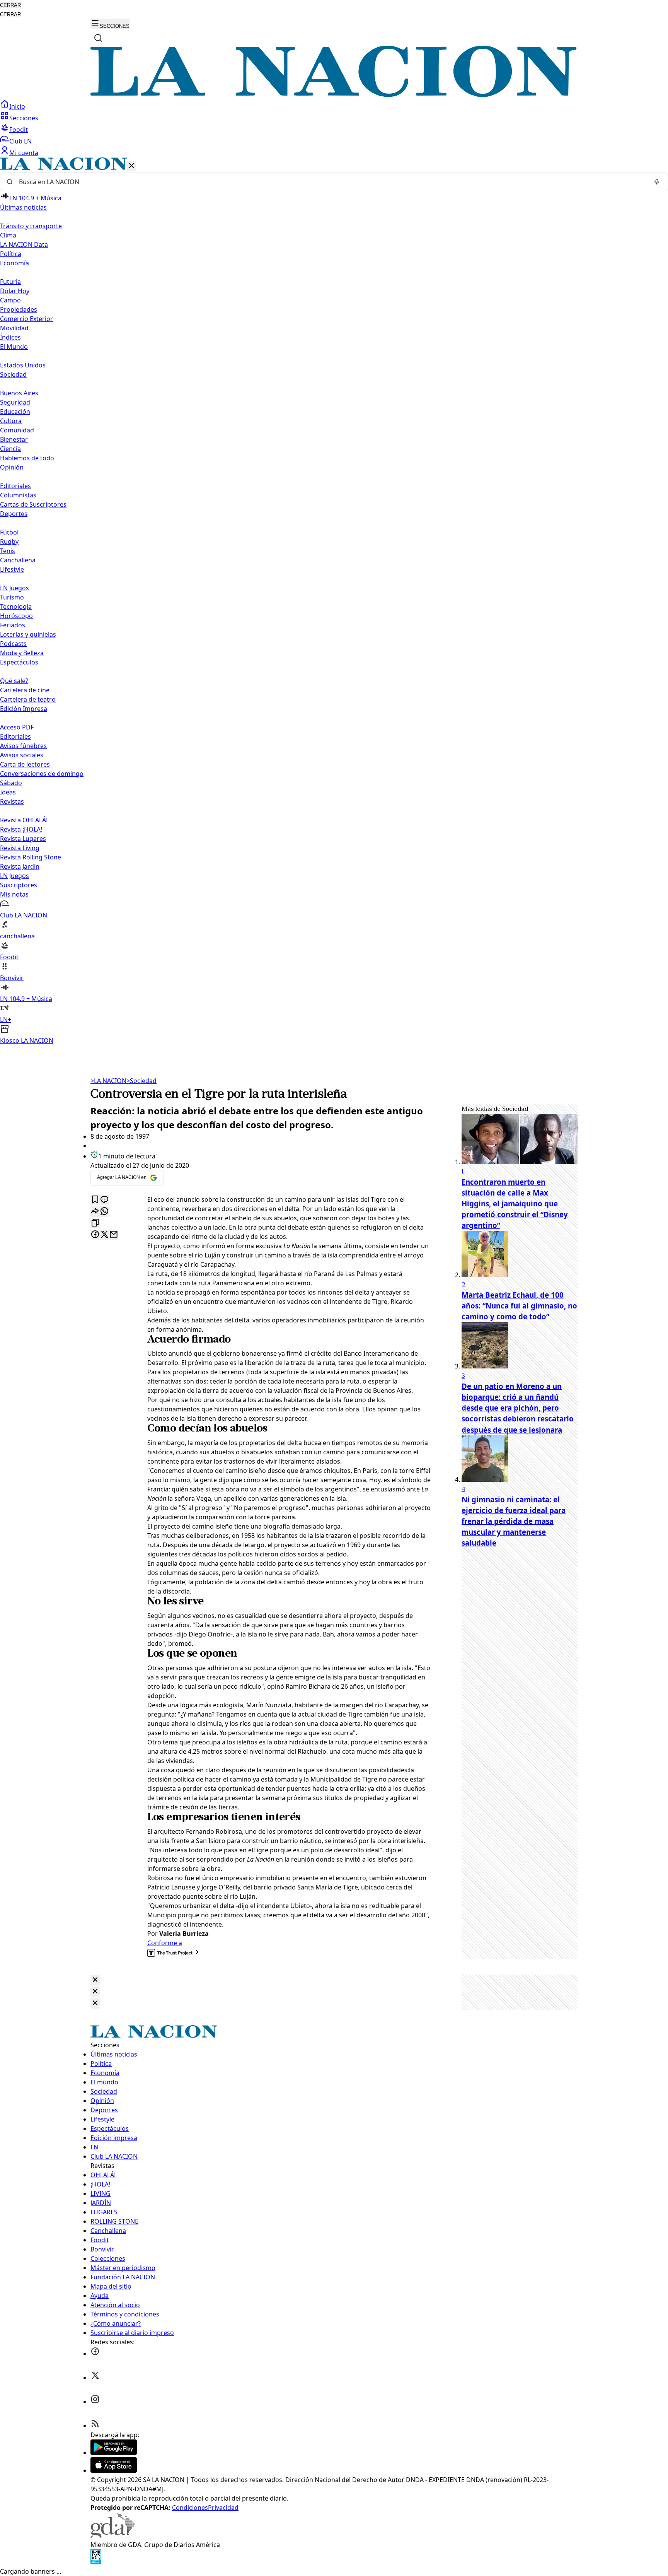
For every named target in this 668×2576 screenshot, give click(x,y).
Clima (8, 235)
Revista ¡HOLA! (21, 829)
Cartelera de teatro (28, 699)
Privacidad (223, 2508)
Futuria (10, 282)
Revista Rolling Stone (31, 857)
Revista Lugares (23, 839)
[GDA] (113, 2535)
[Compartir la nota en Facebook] (95, 1235)
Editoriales (15, 486)
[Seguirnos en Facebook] (95, 2354)
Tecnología (16, 606)
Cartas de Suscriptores (33, 504)
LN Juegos (14, 588)
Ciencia (10, 449)
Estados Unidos (23, 365)
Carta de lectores (25, 764)
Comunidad (17, 430)
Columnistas (18, 495)
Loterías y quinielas (28, 634)
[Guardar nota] (95, 1200)
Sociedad (141, 1081)
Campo (10, 300)
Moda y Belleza (22, 653)
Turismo (12, 597)
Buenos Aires (19, 393)
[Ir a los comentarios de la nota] (104, 1200)
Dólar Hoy (15, 291)
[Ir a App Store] (114, 2470)
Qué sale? (14, 681)
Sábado (11, 783)
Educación (15, 412)
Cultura (11, 421)
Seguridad (15, 402)
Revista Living (20, 848)
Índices (10, 337)
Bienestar (14, 439)
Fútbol (9, 532)
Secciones (24, 118)
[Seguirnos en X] (95, 2378)
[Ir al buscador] (98, 38)
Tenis (8, 551)
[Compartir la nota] (95, 1212)
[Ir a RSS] (95, 2426)
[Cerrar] (131, 166)
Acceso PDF (17, 727)
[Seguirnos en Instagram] (95, 2402)
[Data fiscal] (96, 2562)
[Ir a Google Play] (114, 2453)
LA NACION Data (24, 244)
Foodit (19, 130)
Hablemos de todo (27, 458)
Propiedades (19, 309)
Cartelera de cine (25, 690)
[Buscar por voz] (657, 182)
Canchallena (18, 560)
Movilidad (14, 328)
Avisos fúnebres (23, 746)
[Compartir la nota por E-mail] (114, 1235)
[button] (334, 601)
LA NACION (108, 1081)
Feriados (13, 625)
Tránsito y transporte (31, 226)
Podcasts (13, 644)
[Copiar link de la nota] (95, 1223)
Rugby (9, 542)
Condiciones (190, 2508)
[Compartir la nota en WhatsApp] (104, 1212)
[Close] (95, 1980)
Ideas (8, 792)
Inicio (17, 106)
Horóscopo (16, 616)
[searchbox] (331, 182)
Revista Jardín (20, 866)
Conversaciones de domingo (42, 774)
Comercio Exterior (26, 319)
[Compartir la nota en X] (104, 1235)
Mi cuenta (24, 153)
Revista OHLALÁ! (24, 820)
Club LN (20, 141)
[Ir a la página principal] (334, 95)
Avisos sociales (22, 755)
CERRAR (10, 5)
